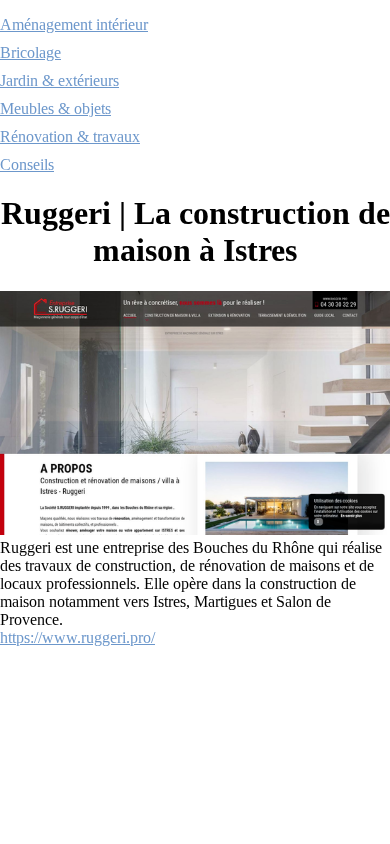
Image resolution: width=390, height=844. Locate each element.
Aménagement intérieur (74, 24)
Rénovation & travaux (70, 136)
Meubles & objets (55, 108)
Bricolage (30, 52)
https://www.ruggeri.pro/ (77, 637)
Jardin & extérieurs (59, 80)
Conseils (27, 164)
